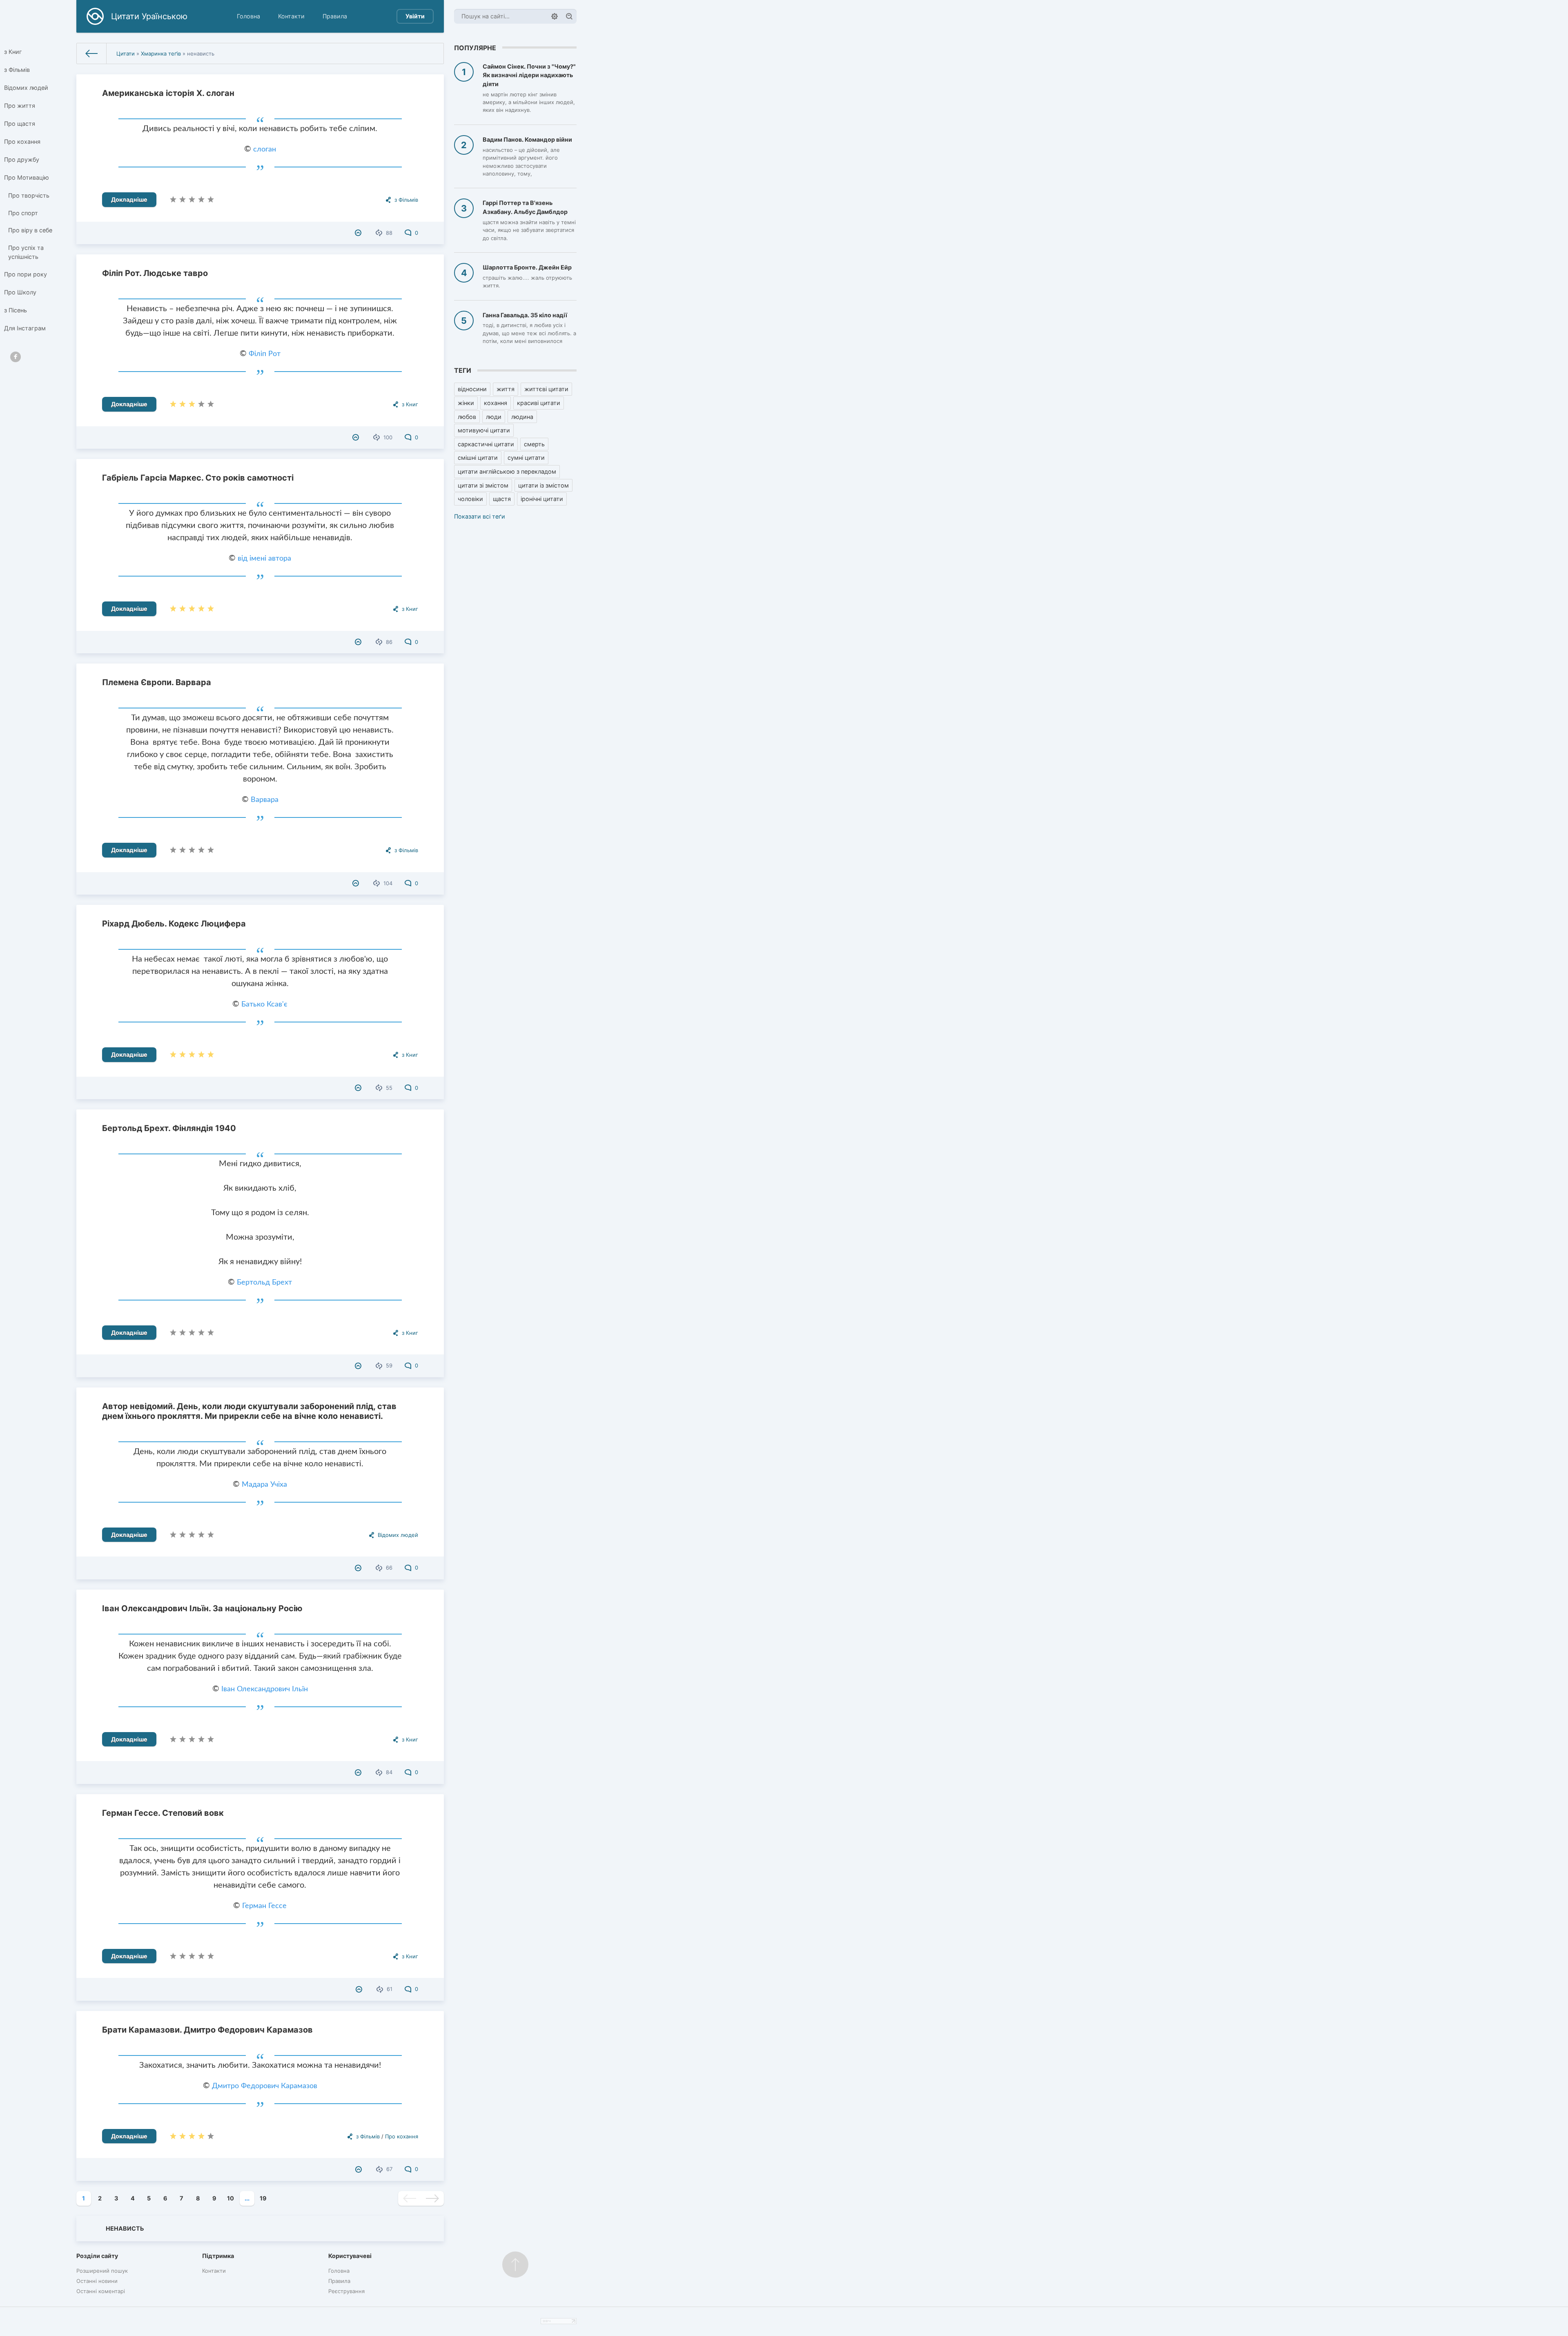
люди (494, 417)
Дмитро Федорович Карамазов (265, 2086)
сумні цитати (526, 458)
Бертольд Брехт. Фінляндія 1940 (169, 1128)
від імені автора (264, 559)
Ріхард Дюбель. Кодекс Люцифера (174, 924)
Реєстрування (346, 2291)
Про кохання (22, 141)
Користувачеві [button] (350, 2256)
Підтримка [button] (218, 2256)
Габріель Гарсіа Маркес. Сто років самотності (198, 478)
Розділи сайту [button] (97, 2256)
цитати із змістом (543, 485)
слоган (265, 149)
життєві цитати (546, 389)
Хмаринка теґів (161, 53)
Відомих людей (26, 88)
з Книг (13, 52)
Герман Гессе (264, 1906)
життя (506, 389)
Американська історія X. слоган (168, 93)
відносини (472, 389)
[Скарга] (359, 233)
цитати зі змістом (483, 485)
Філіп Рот (265, 354)
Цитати (126, 53)
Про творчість (29, 195)
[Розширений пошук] (555, 16)
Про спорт (23, 213)
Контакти (291, 16)
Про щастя (20, 124)
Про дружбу (22, 159)
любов (467, 417)
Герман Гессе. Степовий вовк (163, 1813)
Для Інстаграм (25, 328)
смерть (534, 444)
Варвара (265, 800)
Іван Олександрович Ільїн (265, 1689)
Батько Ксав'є (264, 1004)
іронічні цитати (542, 499)
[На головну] (92, 53)
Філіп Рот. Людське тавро (155, 273)
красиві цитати (539, 403)
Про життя (20, 106)
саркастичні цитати (486, 444)
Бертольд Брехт (264, 1283)
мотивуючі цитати (484, 430)
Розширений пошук (102, 2271)
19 (263, 2198)
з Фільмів (17, 70)
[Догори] (515, 2265)
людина (522, 417)
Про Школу (20, 292)
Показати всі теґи (480, 516)
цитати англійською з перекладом (507, 471)
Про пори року (26, 274)
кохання (496, 403)
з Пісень (16, 310)
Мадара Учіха (264, 1485)
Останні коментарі (101, 2291)
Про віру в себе (30, 230)
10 (231, 2198)
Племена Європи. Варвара (157, 682)
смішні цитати (478, 458)
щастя (502, 499)
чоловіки (470, 499)
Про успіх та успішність (26, 252)
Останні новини (97, 2281)
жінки (466, 403)
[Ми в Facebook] (16, 357)
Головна (248, 16)
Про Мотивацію (27, 177)
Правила (335, 16)
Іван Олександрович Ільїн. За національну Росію (202, 1608)
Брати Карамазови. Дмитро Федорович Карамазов (207, 2030)
